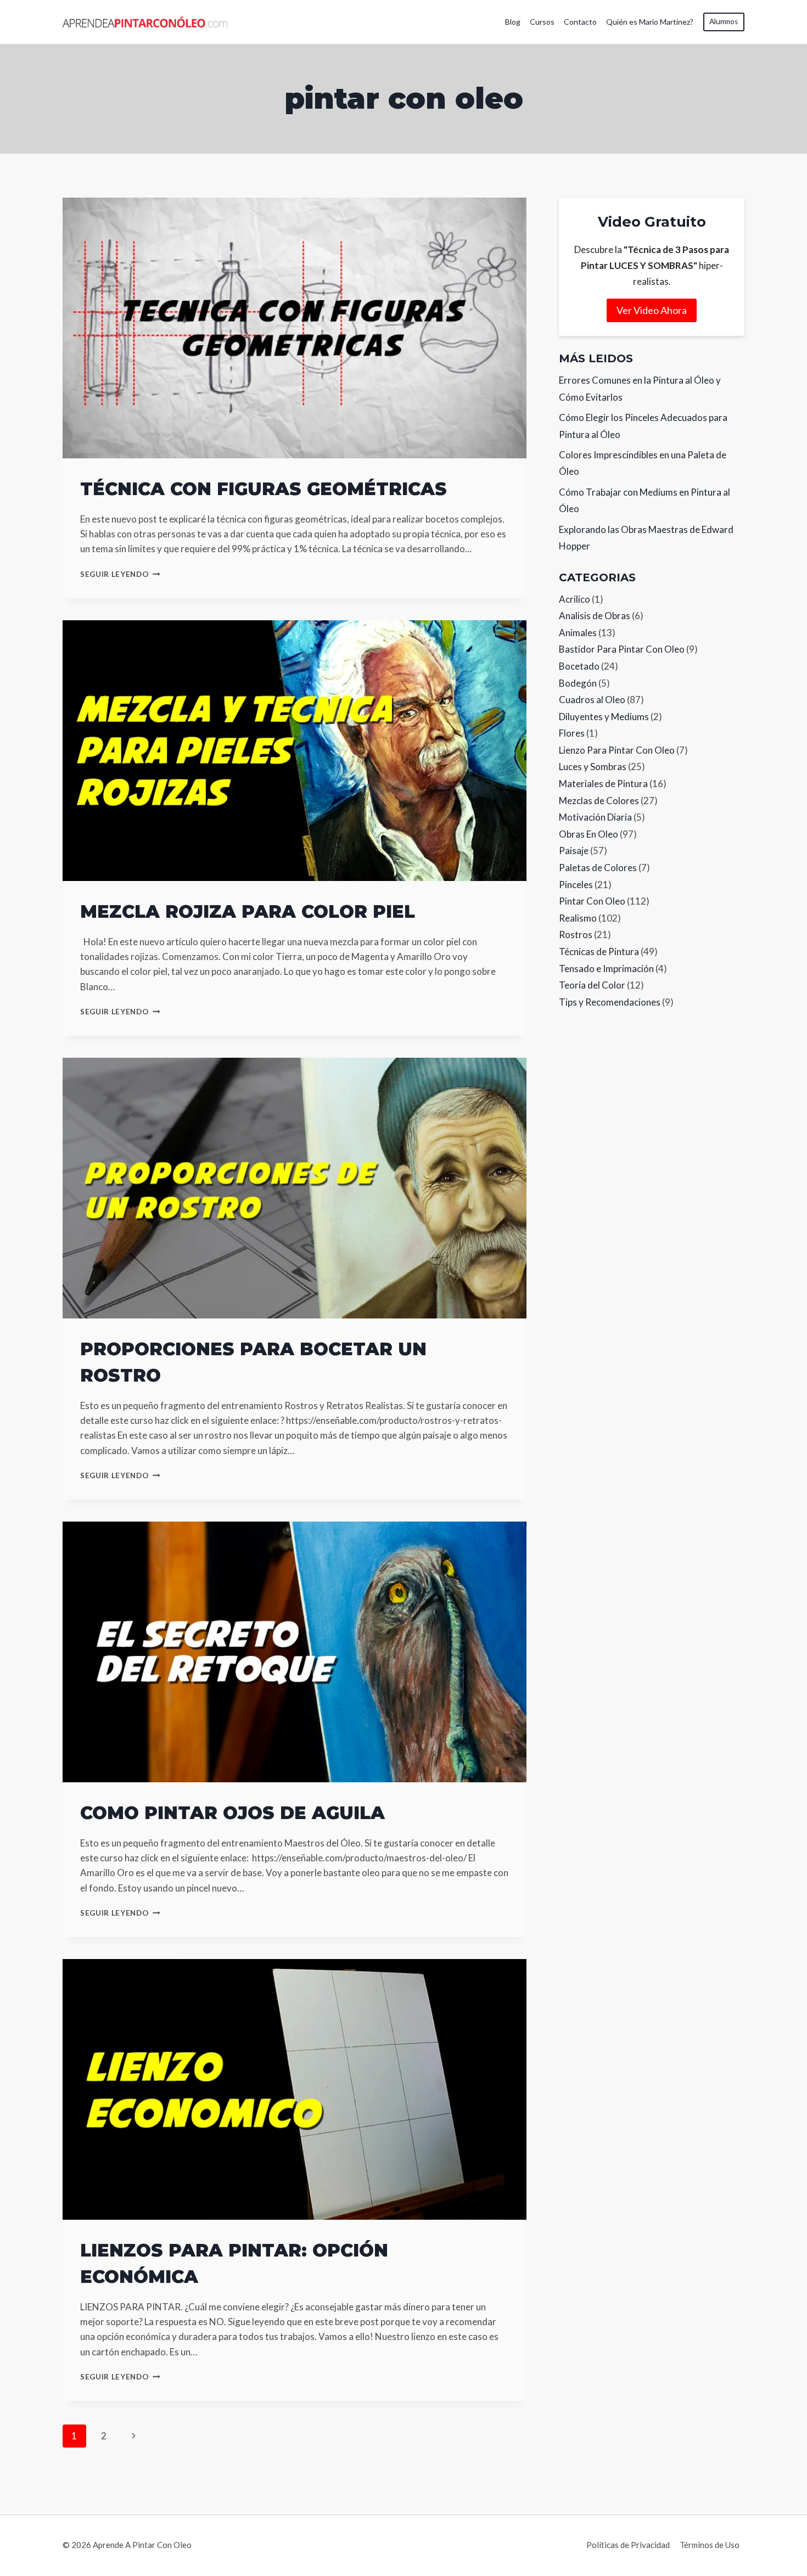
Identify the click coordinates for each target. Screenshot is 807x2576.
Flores (572, 733)
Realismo (578, 918)
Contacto (580, 22)
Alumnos (724, 21)
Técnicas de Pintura (599, 952)
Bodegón (578, 683)
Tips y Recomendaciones (610, 1002)
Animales (578, 633)
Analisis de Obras (595, 616)
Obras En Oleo (589, 834)
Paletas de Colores (598, 868)
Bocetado (579, 666)
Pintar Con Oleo (592, 901)
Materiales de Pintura (603, 784)
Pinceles (576, 885)
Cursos (542, 22)
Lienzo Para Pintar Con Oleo (617, 750)
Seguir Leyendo (120, 574)
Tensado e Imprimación (606, 969)
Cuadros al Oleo (592, 700)
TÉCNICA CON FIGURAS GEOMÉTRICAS (264, 489)
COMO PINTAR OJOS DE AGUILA (232, 1813)
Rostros (576, 935)
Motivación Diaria (595, 817)
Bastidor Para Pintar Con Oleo (622, 649)
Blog (513, 22)
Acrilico (575, 599)
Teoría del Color (592, 985)
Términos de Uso (710, 2545)
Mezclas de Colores (599, 801)
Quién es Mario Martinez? (650, 22)
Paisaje (574, 851)
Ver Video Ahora (652, 310)
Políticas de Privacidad (628, 2545)
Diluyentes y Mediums (604, 717)
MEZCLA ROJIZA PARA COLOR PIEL (248, 911)
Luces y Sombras (593, 767)
